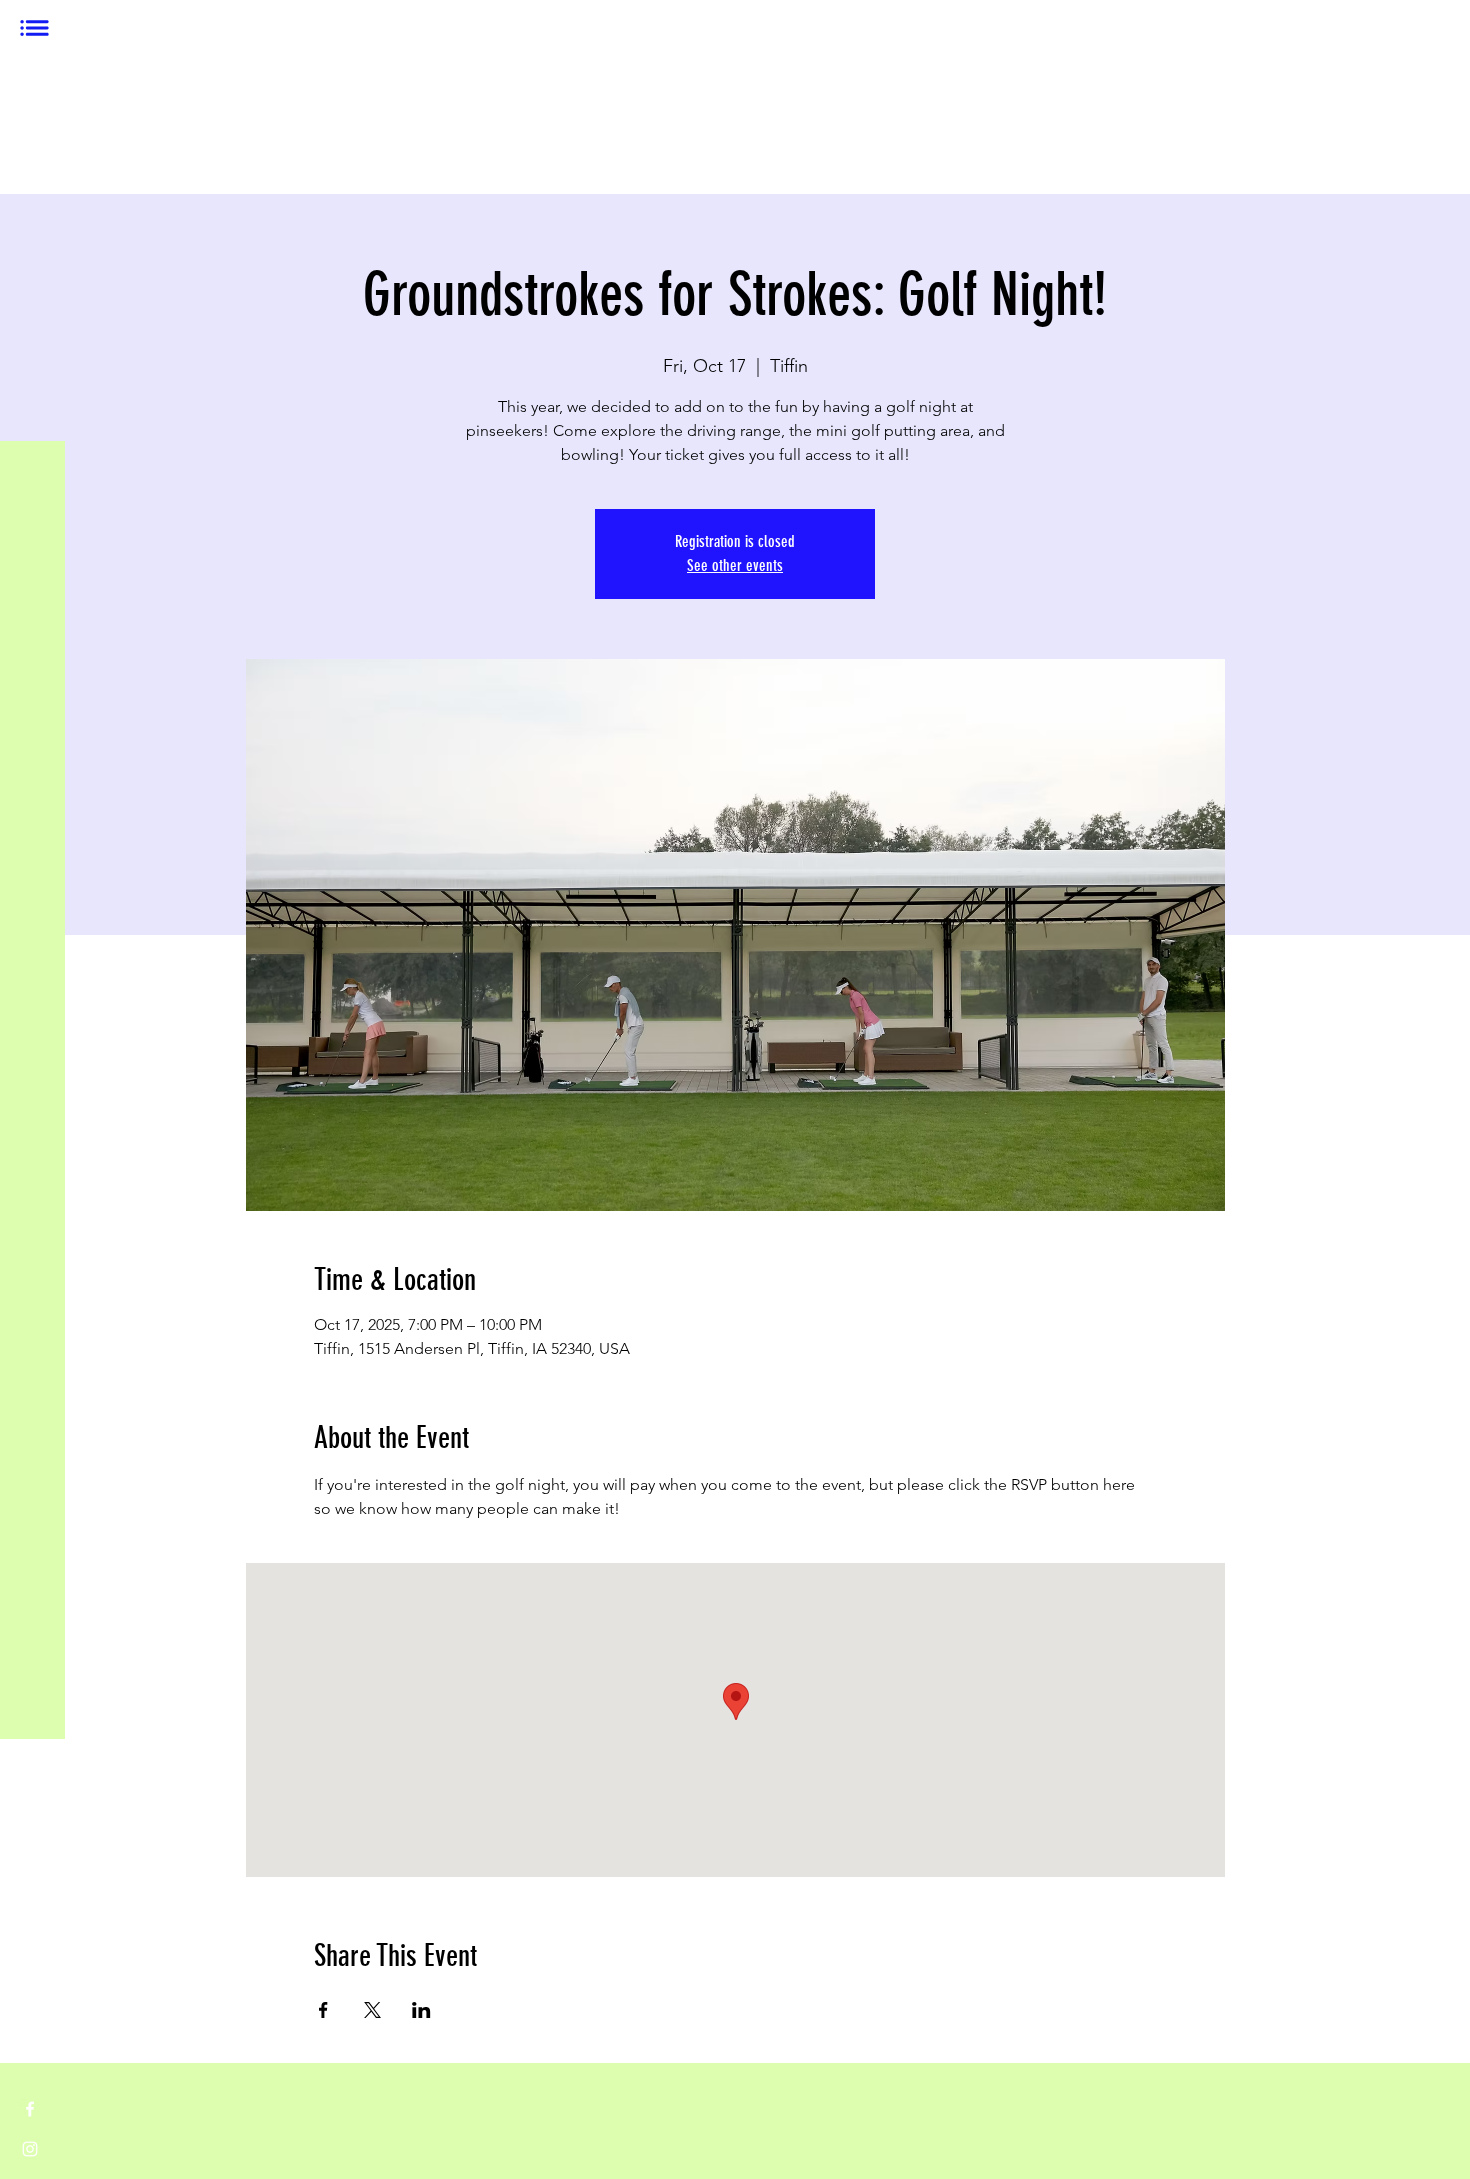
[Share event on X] (372, 2010)
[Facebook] (30, 2109)
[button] (34, 28)
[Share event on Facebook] (323, 2010)
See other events (735, 565)
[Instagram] (30, 2149)
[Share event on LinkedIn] (421, 2010)
